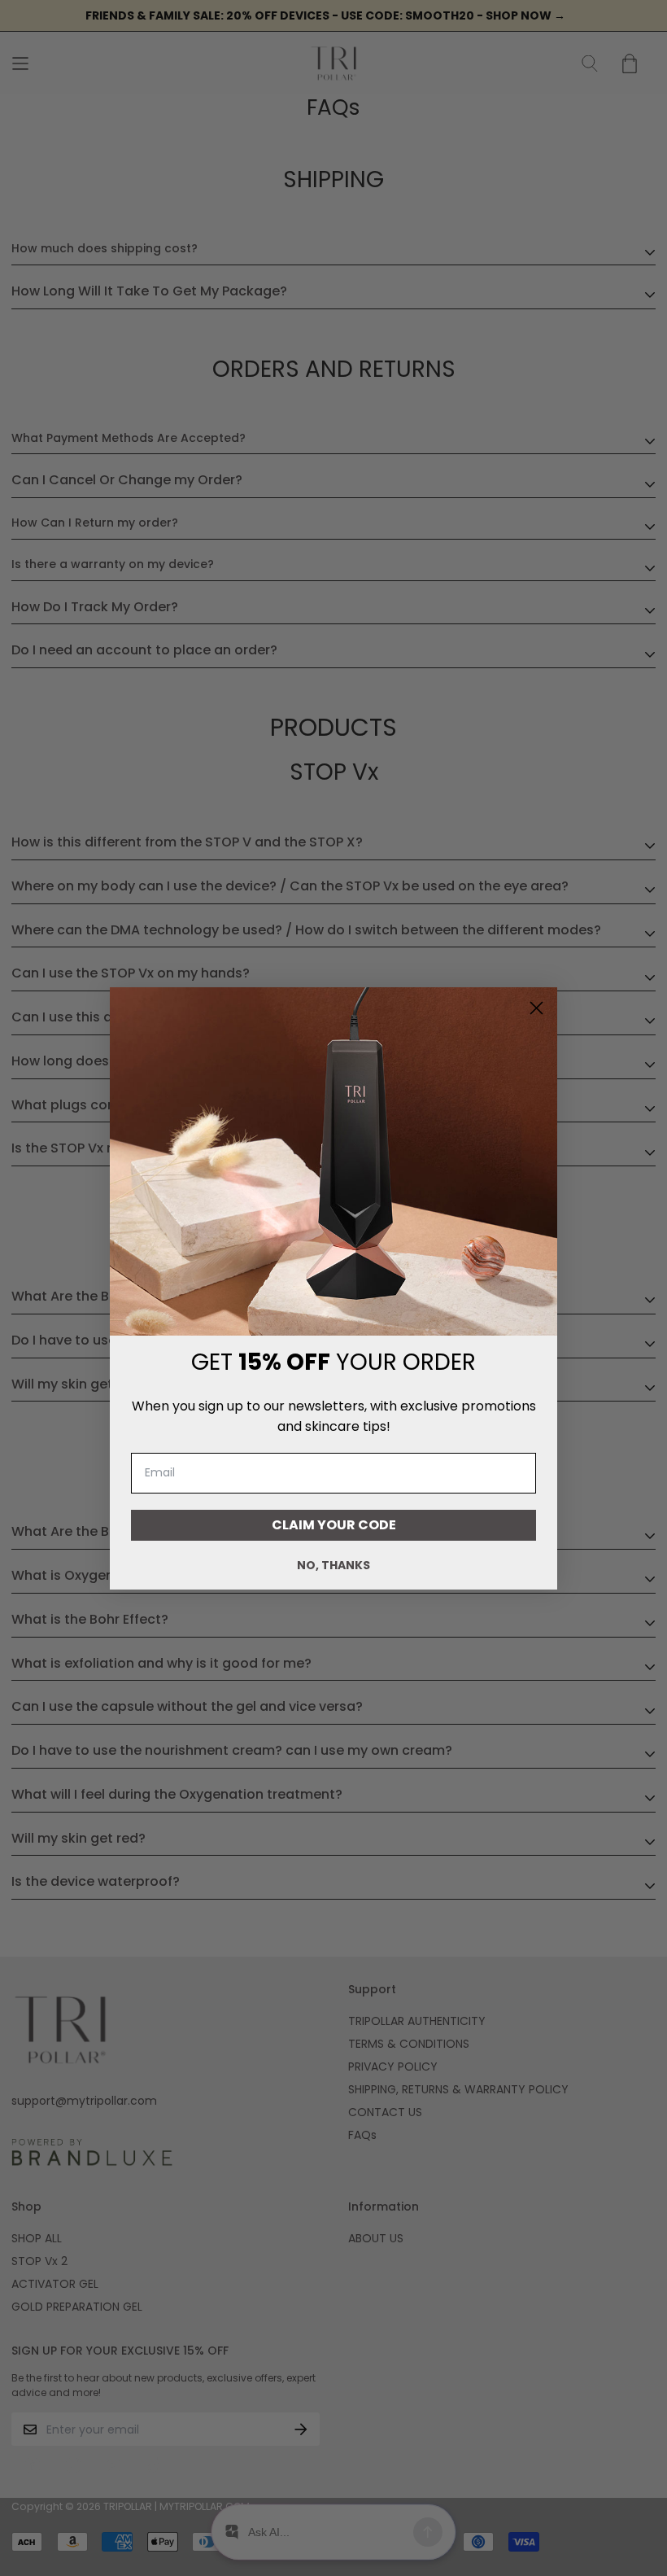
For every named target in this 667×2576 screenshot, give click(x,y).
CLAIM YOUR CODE (334, 1525)
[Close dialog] (536, 1008)
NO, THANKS (333, 1565)
